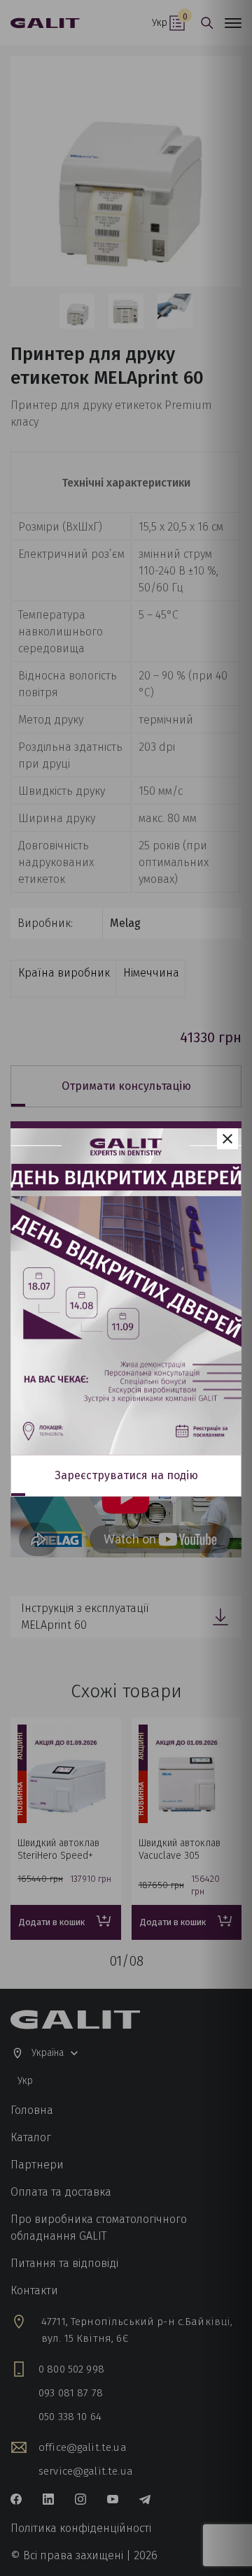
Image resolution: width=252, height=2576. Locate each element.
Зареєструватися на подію (126, 1475)
